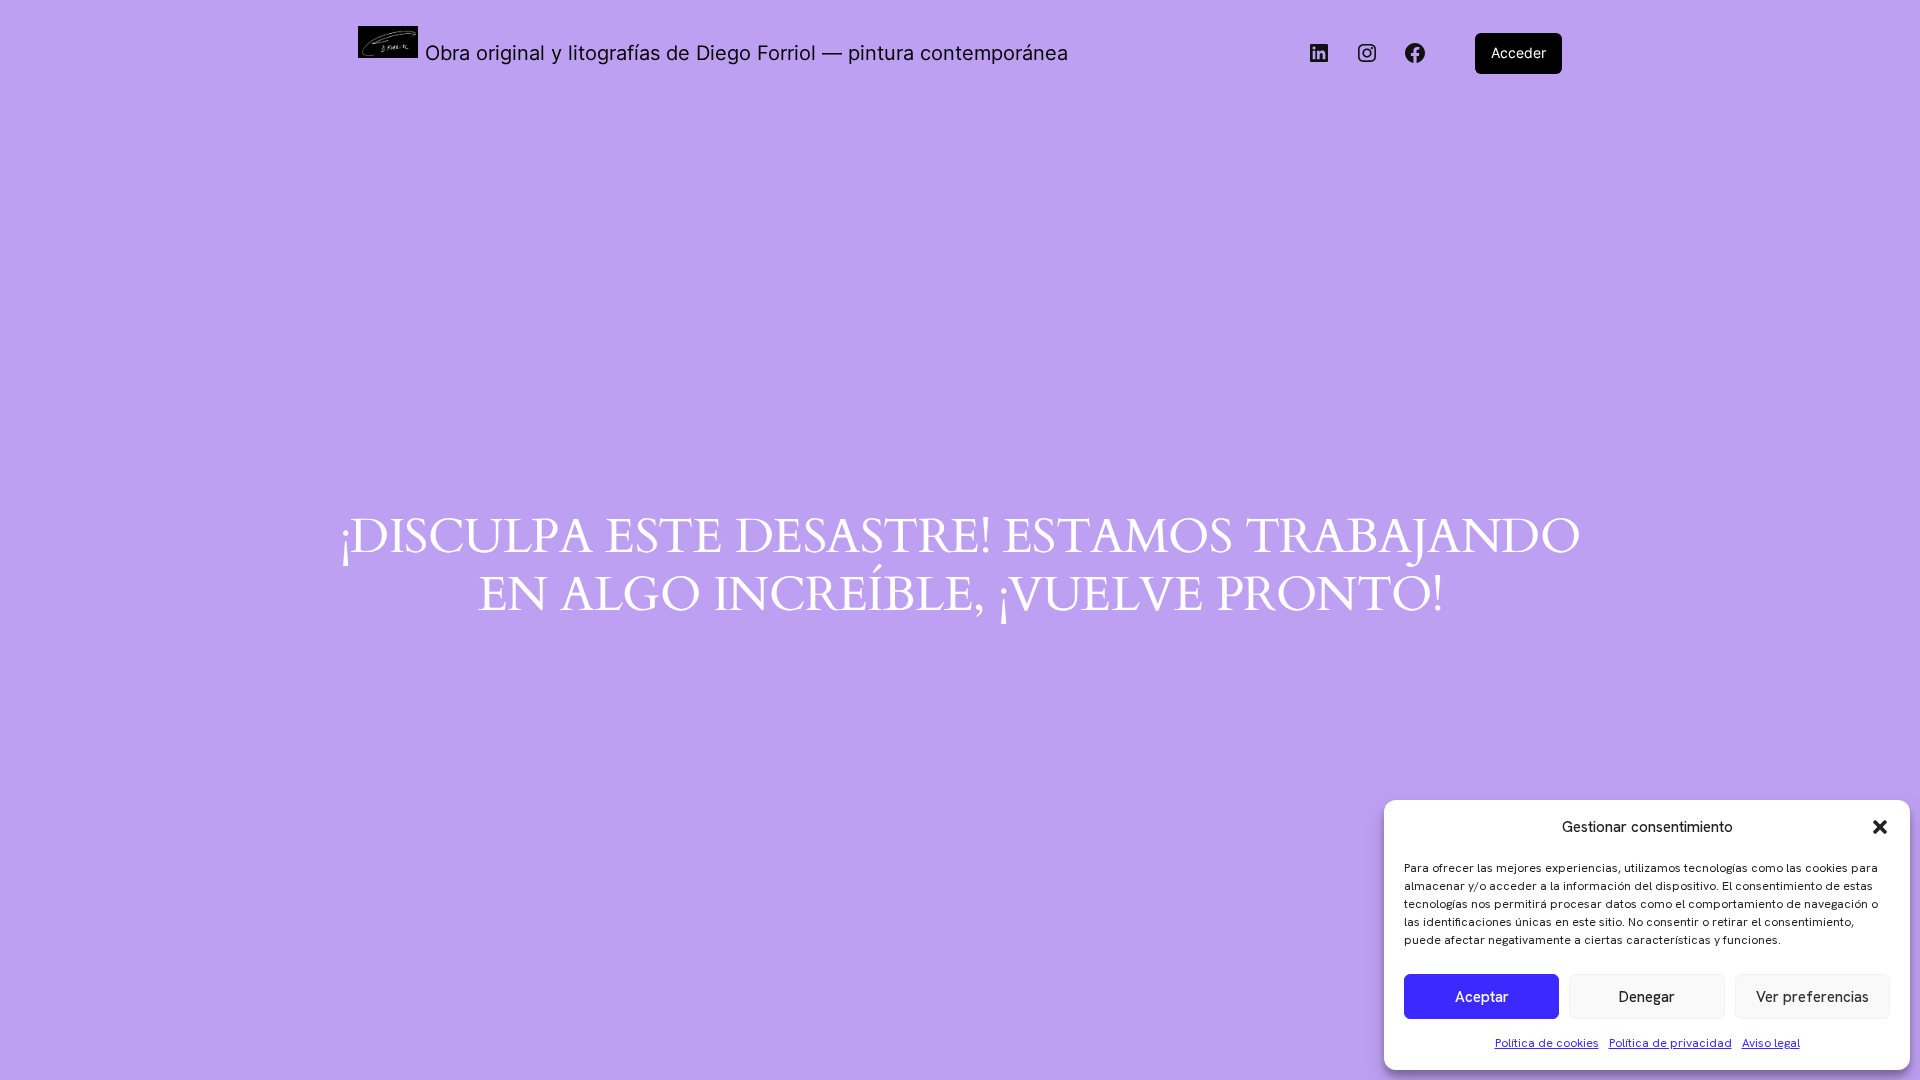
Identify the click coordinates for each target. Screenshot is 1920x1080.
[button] (1880, 827)
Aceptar (1482, 997)
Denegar (1647, 997)
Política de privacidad (1670, 1043)
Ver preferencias (1812, 997)
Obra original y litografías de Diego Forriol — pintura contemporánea (746, 53)
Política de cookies (1547, 1043)
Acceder (1518, 52)
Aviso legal (1771, 1043)
